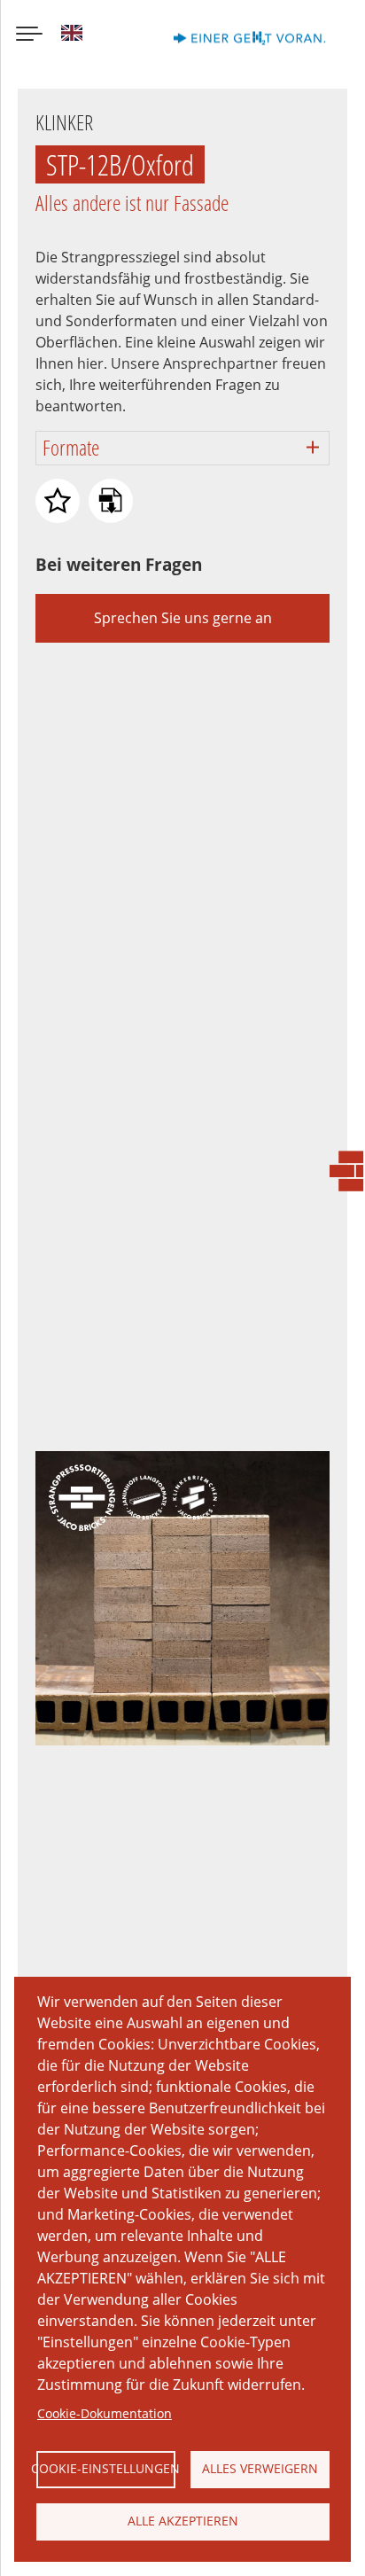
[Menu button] (29, 35)
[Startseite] (273, 35)
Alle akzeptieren (183, 2521)
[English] (72, 35)
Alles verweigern (260, 2468)
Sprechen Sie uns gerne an (183, 618)
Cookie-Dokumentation (105, 2413)
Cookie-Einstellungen (106, 2468)
